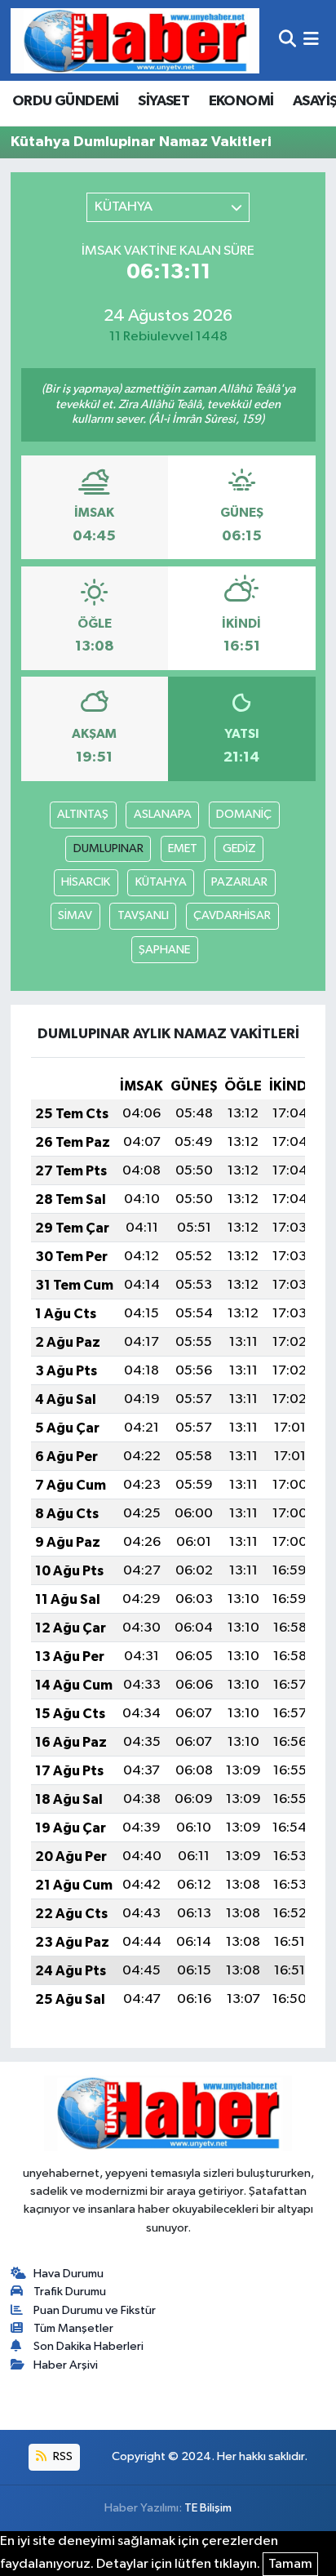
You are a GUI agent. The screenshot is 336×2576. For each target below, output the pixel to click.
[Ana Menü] (311, 40)
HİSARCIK (86, 882)
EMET (183, 848)
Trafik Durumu (70, 2292)
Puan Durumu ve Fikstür (95, 2310)
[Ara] (287, 40)
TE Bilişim (208, 2508)
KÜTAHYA (161, 882)
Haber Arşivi (66, 2365)
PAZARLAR (239, 882)
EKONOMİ (241, 101)
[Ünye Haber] (135, 40)
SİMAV (75, 915)
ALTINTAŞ (83, 814)
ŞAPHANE (164, 950)
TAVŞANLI (143, 915)
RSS (62, 2456)
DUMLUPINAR (108, 848)
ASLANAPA (163, 814)
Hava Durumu (69, 2274)
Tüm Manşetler (73, 2328)
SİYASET (164, 101)
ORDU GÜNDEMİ (66, 101)
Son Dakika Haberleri (88, 2346)
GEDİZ (239, 848)
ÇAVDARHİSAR (232, 915)
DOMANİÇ (244, 814)
